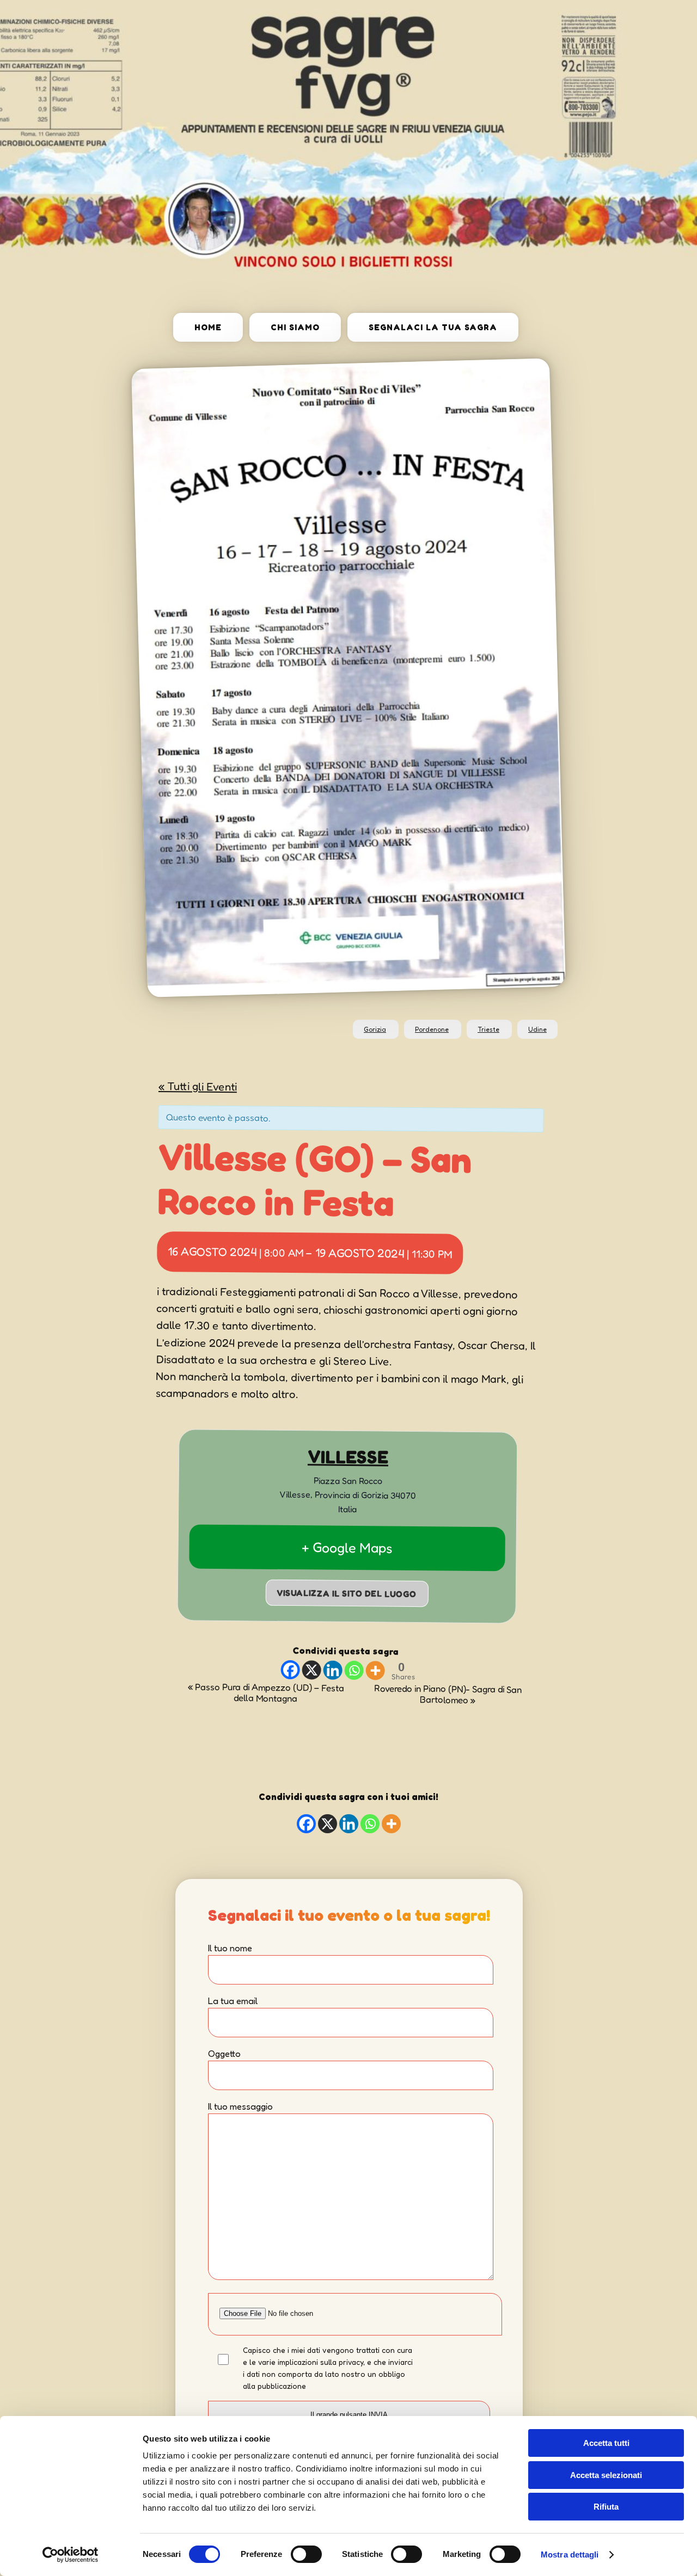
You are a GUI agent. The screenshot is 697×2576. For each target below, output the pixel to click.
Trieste (488, 1029)
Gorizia (375, 1029)
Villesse (348, 1457)
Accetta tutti (606, 2443)
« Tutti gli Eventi (198, 1086)
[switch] (306, 2554)
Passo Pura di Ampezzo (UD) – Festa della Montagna (265, 1693)
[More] (375, 1671)
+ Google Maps (347, 1547)
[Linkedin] (332, 1670)
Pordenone (432, 1029)
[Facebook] (290, 1670)
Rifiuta (606, 2507)
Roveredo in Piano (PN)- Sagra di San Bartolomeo (448, 1694)
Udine (537, 1029)
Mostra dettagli (570, 2555)
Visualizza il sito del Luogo (347, 1593)
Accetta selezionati (606, 2475)
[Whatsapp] (354, 1670)
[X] (311, 1670)
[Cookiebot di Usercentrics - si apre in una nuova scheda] (71, 2555)
